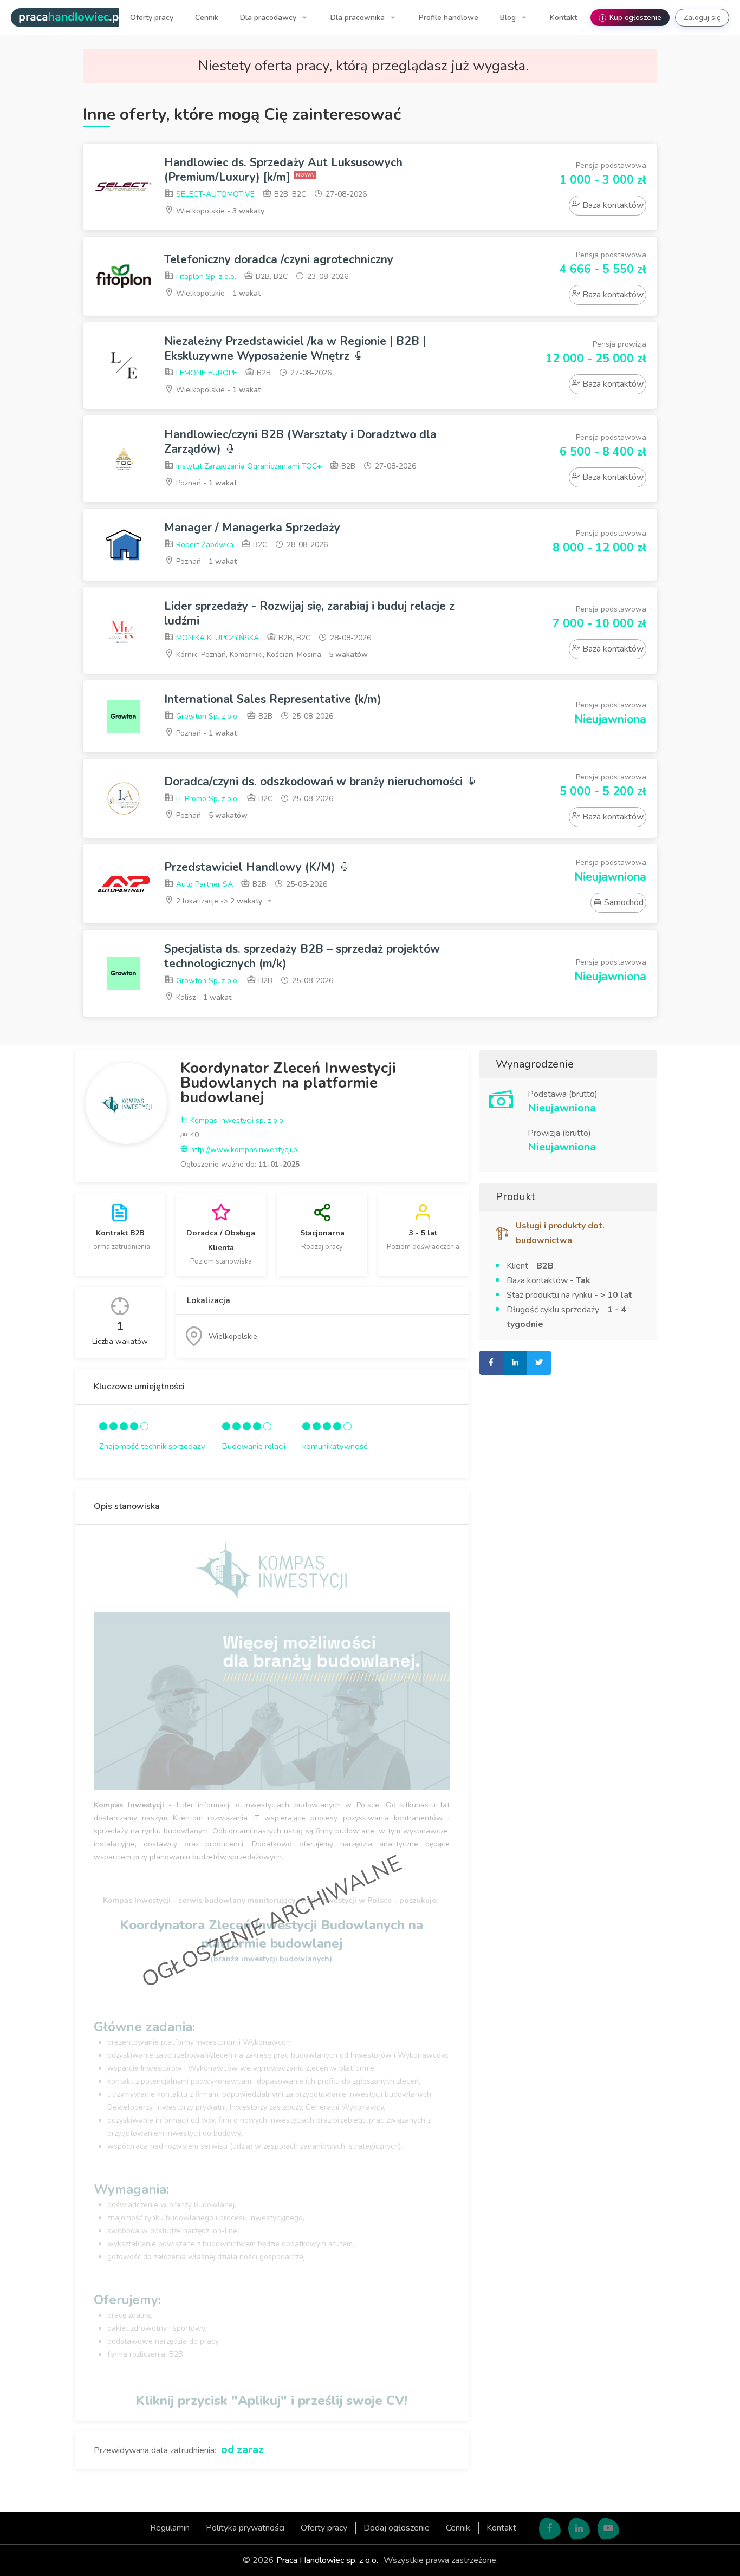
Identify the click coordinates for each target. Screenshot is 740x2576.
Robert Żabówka (204, 545)
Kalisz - (203, 997)
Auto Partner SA (203, 884)
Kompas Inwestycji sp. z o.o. (236, 1120)
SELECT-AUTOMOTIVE (214, 194)
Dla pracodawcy (269, 18)
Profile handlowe (449, 18)
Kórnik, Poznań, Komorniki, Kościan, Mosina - (271, 655)
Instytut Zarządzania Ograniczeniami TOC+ (248, 466)
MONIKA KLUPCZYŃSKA (216, 638)
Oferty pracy (152, 18)
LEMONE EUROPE (206, 373)
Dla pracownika (359, 18)
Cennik (207, 18)
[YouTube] (608, 2529)
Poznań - (205, 483)
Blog (509, 18)
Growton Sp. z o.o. (206, 716)
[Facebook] (550, 2529)
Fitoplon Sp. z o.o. (205, 277)
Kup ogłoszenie (631, 18)
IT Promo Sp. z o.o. (206, 799)
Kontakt (563, 18)
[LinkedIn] (579, 2529)
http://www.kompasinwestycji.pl (244, 1150)
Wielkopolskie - (219, 211)
